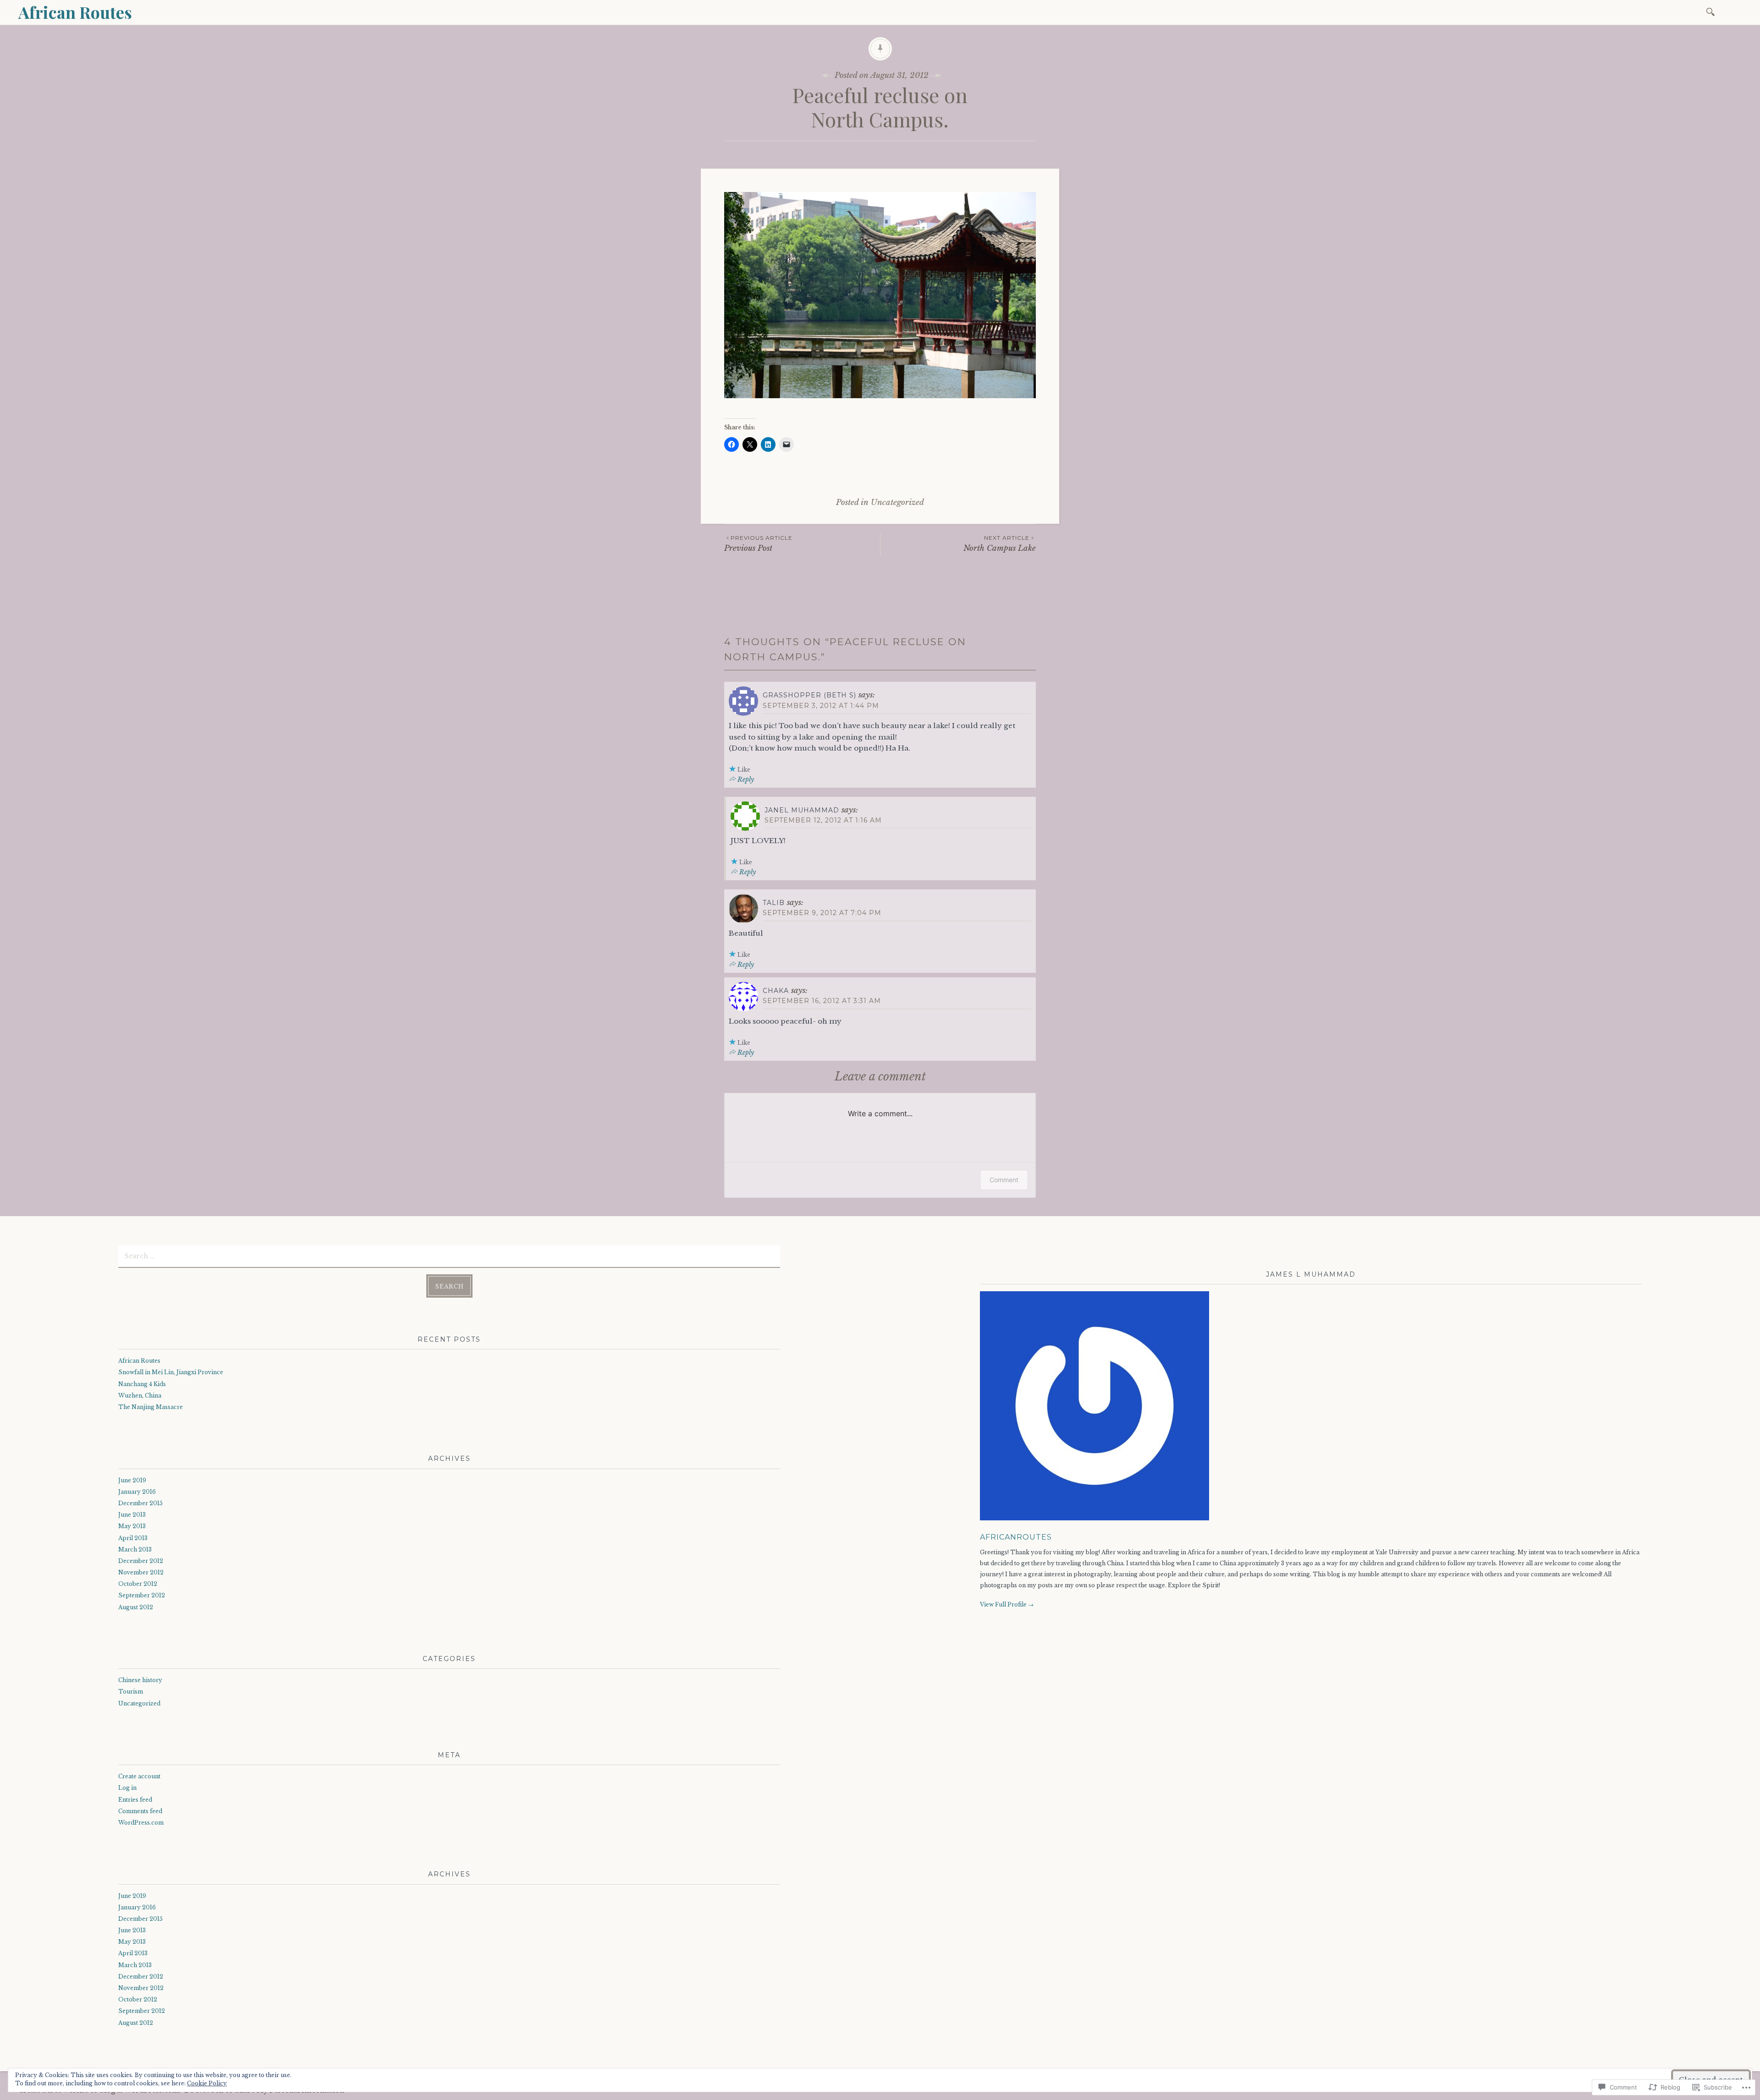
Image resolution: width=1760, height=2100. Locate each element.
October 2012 (138, 1584)
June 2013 (132, 1515)
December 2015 (140, 1503)
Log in (127, 1788)
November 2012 (141, 1572)
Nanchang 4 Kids (142, 1384)
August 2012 (136, 1607)
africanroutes (1016, 1537)
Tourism (131, 1692)
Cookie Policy (207, 2083)
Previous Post (758, 544)
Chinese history (140, 1680)
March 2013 (135, 1549)
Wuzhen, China (140, 1395)
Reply (746, 779)
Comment (1004, 1180)
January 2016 (137, 1492)
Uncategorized (897, 502)
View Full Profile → (1007, 1604)
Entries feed (135, 1800)
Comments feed (140, 1811)
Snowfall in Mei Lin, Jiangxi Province (171, 1372)
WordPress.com (141, 1823)
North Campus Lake (1000, 544)
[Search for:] (1712, 11)
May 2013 (132, 1526)
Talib (774, 903)
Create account (139, 1776)
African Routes (75, 12)
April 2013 (133, 1538)
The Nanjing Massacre (151, 1407)
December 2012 (141, 1561)
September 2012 (142, 1595)
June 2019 (132, 1480)
